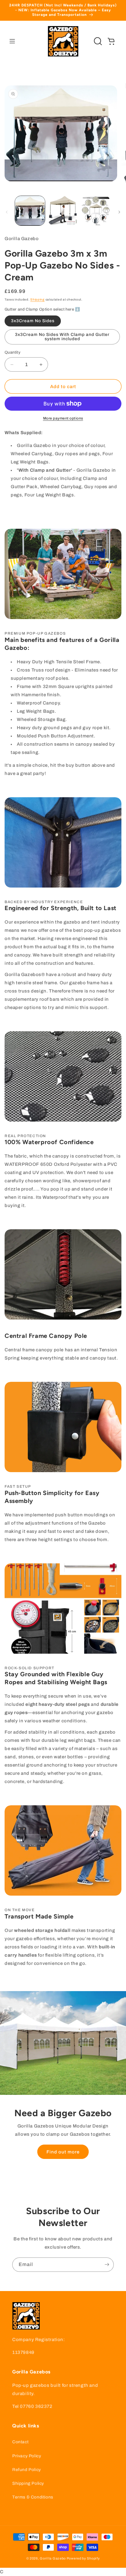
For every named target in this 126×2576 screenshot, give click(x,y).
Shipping (37, 299)
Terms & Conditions (33, 2497)
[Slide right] (119, 212)
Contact (20, 2442)
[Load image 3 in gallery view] (96, 211)
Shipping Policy (28, 2483)
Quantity (13, 352)
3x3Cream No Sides (33, 321)
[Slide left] (7, 212)
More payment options (63, 418)
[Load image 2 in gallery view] (63, 211)
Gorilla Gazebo (53, 2558)
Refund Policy (27, 2470)
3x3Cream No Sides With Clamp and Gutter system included (62, 337)
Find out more (63, 2152)
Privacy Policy (27, 2456)
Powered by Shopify (83, 2558)
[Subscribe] (107, 2265)
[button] (12, 41)
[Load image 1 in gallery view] (30, 211)
